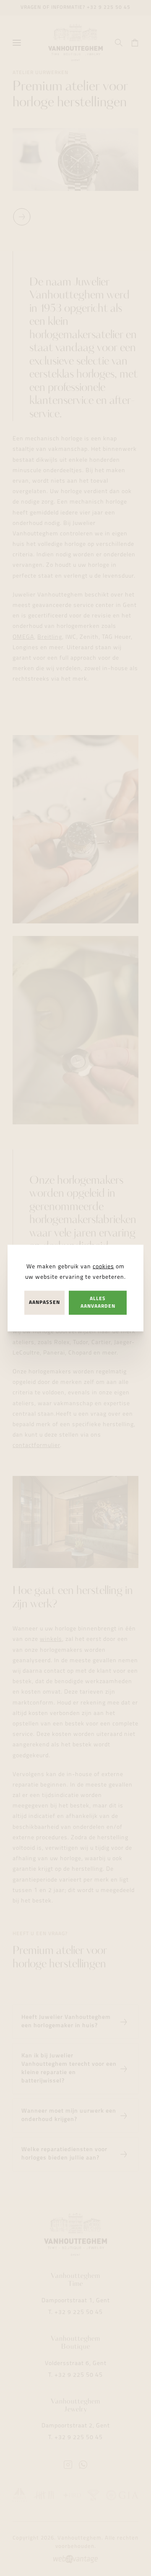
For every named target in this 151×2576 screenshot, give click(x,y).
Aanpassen (44, 1303)
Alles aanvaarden (98, 1302)
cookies (103, 1267)
